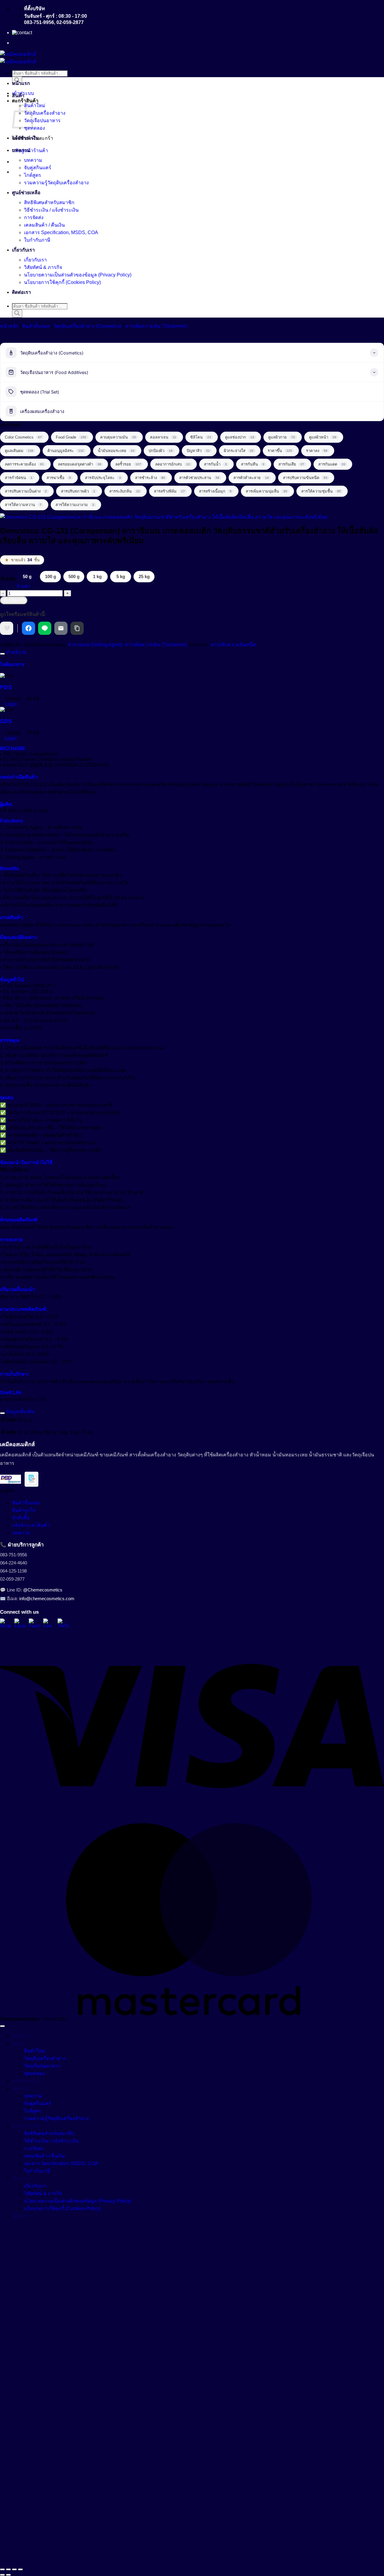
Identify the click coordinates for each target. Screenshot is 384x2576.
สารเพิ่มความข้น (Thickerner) (156, 326)
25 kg (144, 576)
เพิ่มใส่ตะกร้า (14, 600)
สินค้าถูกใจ (24, 1510)
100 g (51, 576)
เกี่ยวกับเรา (23, 250)
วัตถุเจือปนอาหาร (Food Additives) (54, 373)
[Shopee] (6, 1624)
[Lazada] (20, 1624)
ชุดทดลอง (34, 128)
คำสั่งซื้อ (21, 1518)
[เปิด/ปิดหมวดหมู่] (374, 353)
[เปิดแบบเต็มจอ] (8, 2569)
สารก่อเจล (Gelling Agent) (95, 645)
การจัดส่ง (34, 217)
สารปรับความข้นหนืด (233, 645)
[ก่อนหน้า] (2, 2575)
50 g (27, 576)
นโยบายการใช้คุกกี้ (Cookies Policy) (62, 282)
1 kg (97, 576)
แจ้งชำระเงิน (25, 138)
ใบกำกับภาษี (37, 240)
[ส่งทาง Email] (61, 628)
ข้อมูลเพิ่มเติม (20, 1412)
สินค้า (18, 96)
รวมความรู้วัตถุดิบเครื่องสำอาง (56, 183)
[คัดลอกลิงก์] (77, 628)
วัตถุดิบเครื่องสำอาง (45, 113)
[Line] (49, 1624)
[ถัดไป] (8, 2575)
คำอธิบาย (16, 652)
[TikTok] (63, 1624)
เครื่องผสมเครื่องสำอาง (42, 412)
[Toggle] (2, 654)
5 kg (121, 576)
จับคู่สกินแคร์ (38, 168)
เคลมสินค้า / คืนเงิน (44, 225)
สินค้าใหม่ (35, 106)
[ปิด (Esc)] (20, 2569)
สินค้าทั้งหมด (36, 326)
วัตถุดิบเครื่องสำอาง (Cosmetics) (87, 326)
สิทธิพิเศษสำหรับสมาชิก (49, 202)
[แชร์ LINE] (45, 628)
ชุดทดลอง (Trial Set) (40, 392)
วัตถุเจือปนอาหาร (42, 121)
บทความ (21, 150)
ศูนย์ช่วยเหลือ (26, 193)
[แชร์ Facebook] (28, 628)
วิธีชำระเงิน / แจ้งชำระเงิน (51, 210)
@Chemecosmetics (43, 1590)
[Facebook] (34, 1624)
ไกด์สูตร (33, 175)
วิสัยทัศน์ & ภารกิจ (43, 267)
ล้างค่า (24, 586)
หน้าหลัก (9, 326)
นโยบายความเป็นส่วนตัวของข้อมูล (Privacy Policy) (78, 275)
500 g (74, 576)
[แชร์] (14, 2569)
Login (10, 704)
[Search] (17, 314)
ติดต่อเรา (21, 292)
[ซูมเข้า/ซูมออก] (2, 2569)
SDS (6, 721)
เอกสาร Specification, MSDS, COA (61, 232)
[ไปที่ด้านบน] (2, 2026)
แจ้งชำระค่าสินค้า (31, 1525)
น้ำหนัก (8, 579)
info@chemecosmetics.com (47, 1599)
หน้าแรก (21, 83)
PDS (6, 687)
